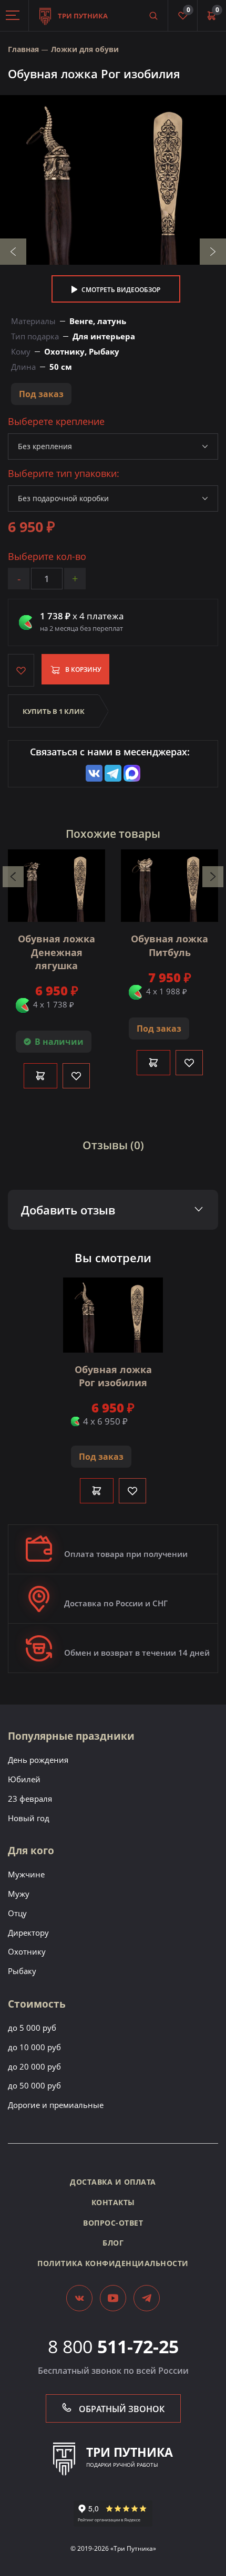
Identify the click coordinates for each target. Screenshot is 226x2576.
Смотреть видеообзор (120, 290)
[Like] (76, 1076)
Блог (113, 2243)
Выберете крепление (56, 422)
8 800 (113, 2346)
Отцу (17, 1913)
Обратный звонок (121, 2409)
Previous (13, 252)
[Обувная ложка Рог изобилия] (113, 180)
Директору (28, 1933)
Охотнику (27, 1951)
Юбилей (24, 1779)
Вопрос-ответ (113, 2223)
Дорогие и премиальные (56, 2105)
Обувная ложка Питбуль (169, 945)
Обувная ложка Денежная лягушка (56, 952)
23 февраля (30, 1799)
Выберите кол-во (47, 557)
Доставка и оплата (113, 2182)
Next (213, 252)
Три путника (82, 16)
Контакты (113, 2202)
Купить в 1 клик (54, 711)
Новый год (29, 1818)
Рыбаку (22, 1971)
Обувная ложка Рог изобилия (113, 1376)
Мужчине (26, 1874)
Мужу (19, 1894)
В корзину (83, 669)
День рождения (38, 1760)
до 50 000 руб (34, 2085)
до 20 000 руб (34, 2066)
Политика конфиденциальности (113, 2263)
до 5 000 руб (32, 2028)
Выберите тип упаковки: (64, 474)
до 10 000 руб (34, 2047)
